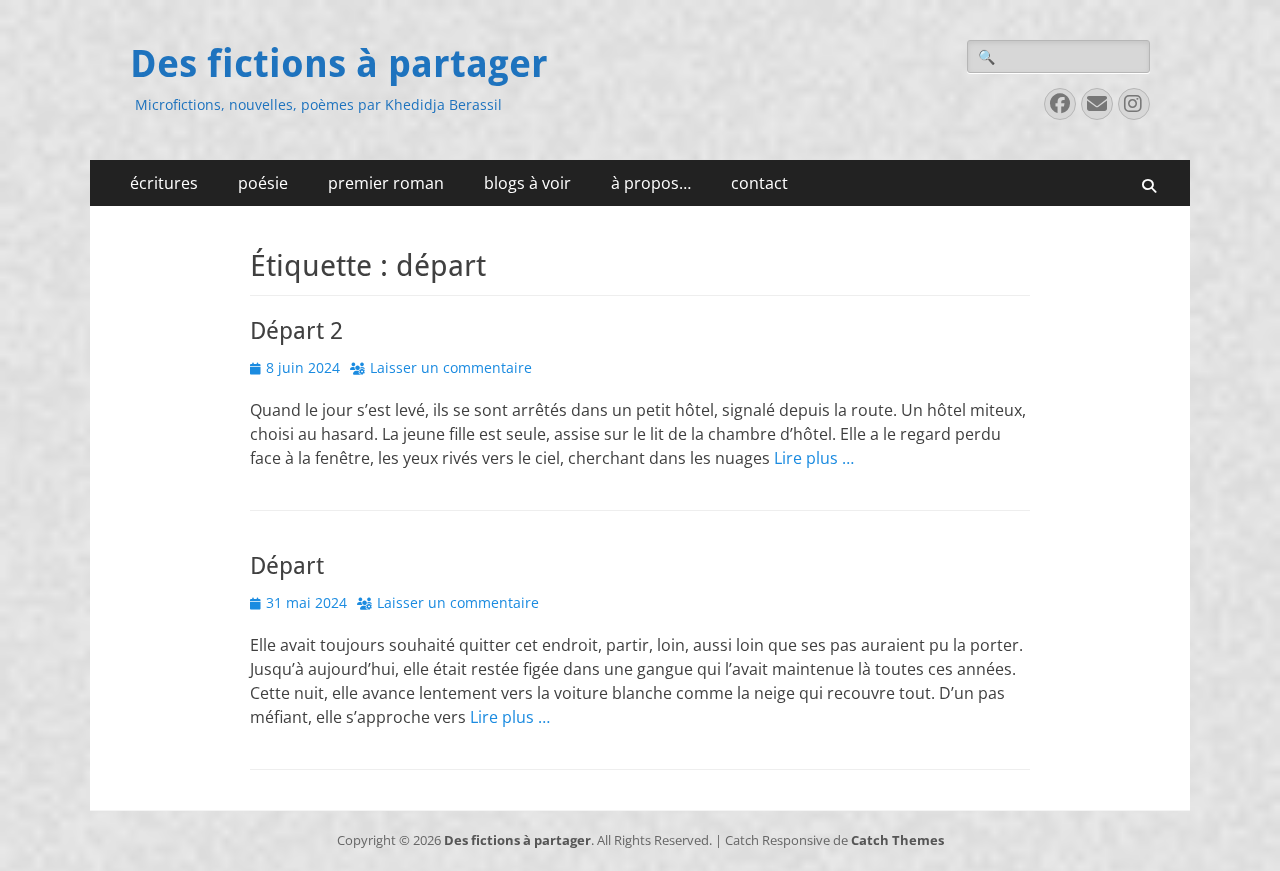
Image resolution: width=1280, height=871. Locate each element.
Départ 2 (296, 331)
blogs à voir (527, 183)
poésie (263, 183)
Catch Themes (897, 840)
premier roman (386, 183)
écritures (164, 183)
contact (759, 183)
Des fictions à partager (339, 64)
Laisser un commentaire (451, 367)
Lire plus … (814, 458)
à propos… (651, 183)
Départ (287, 566)
